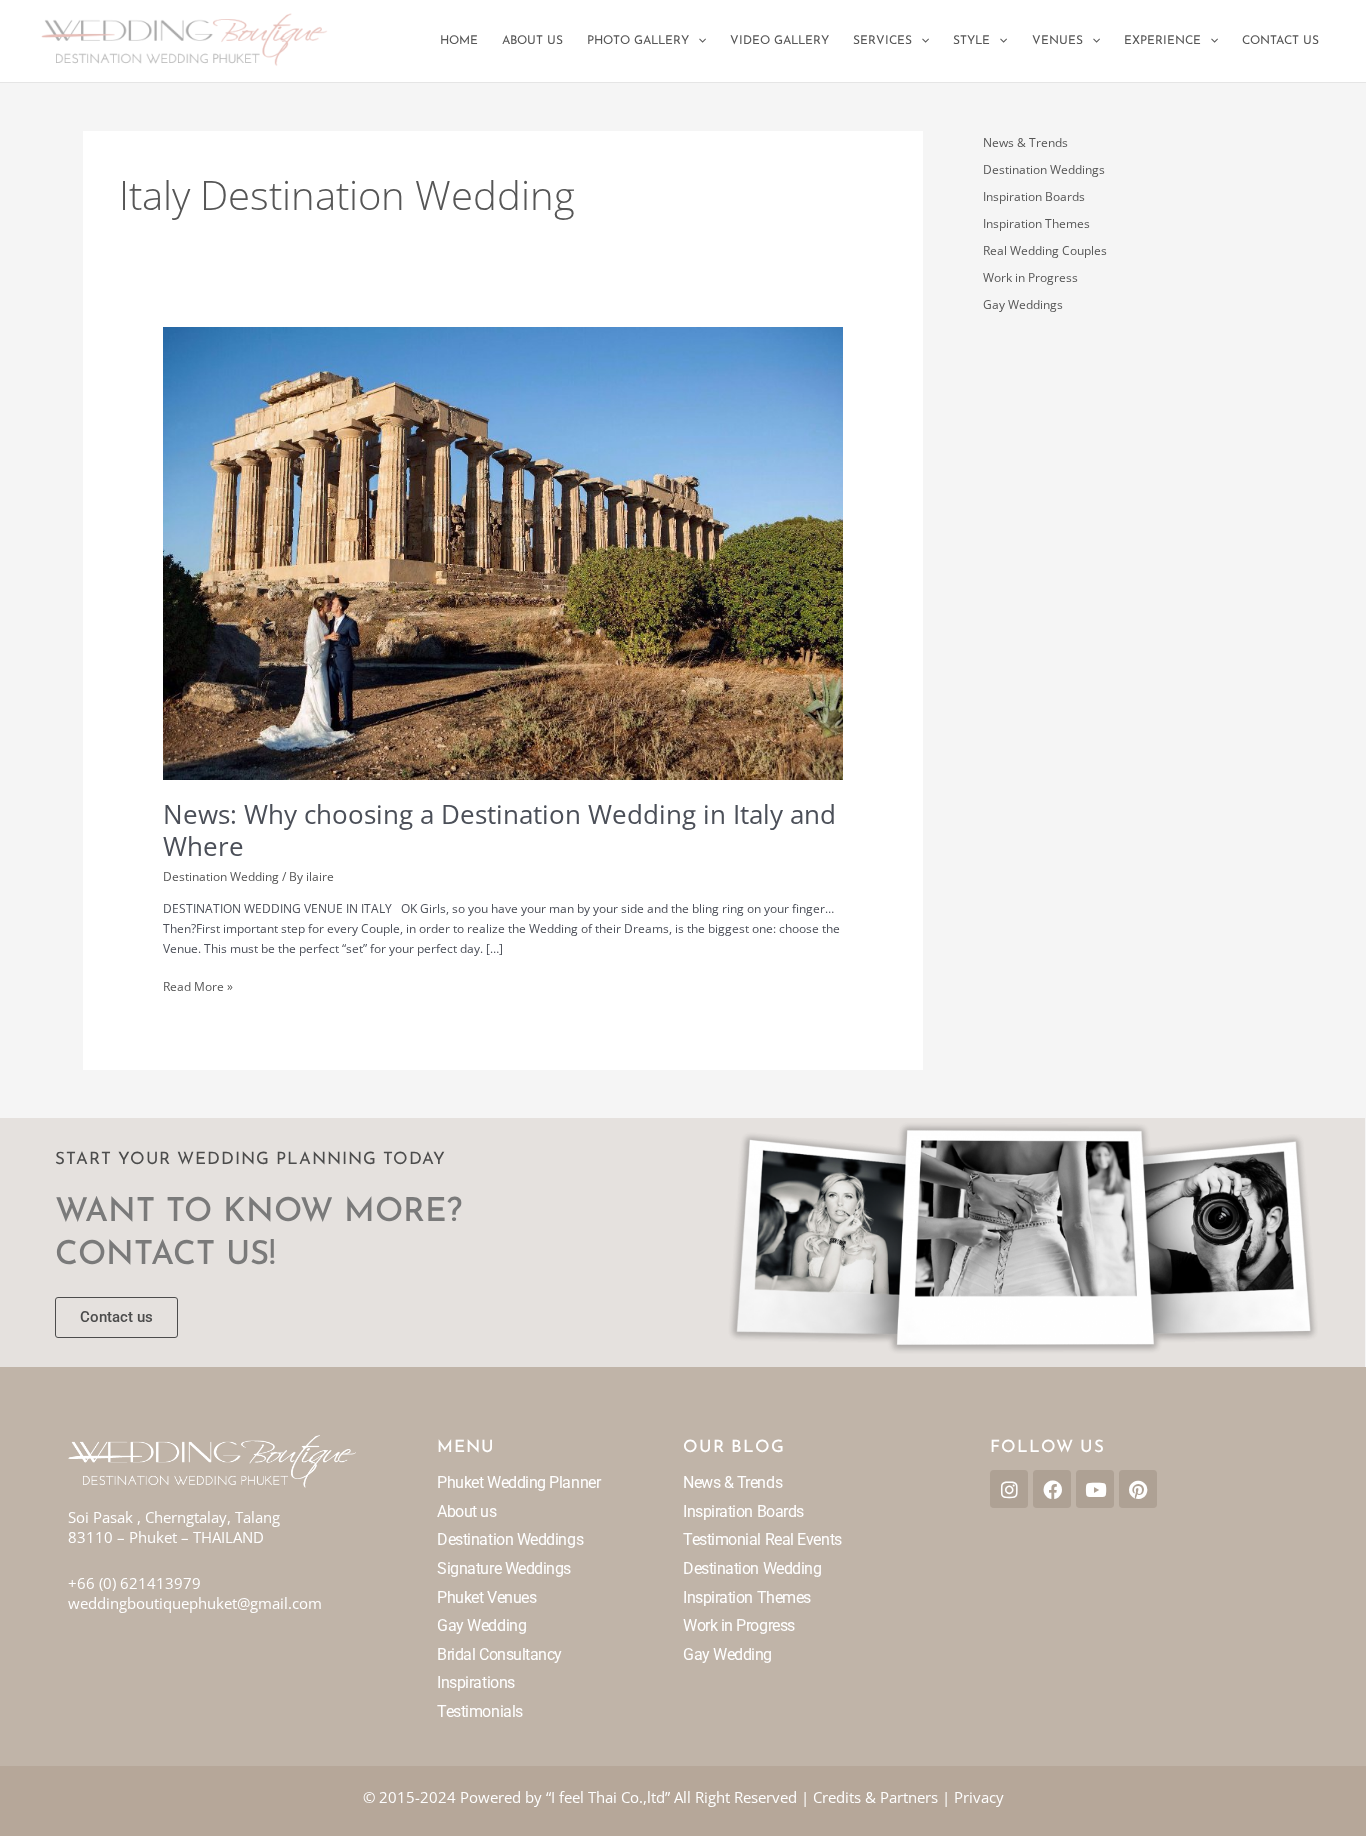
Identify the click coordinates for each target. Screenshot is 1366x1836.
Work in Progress (1030, 277)
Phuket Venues (486, 1597)
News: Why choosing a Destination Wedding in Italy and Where (499, 830)
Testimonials (480, 1711)
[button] (697, 41)
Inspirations (476, 1682)
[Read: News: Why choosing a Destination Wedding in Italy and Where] (503, 552)
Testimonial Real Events (762, 1539)
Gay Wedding (481, 1625)
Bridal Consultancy (499, 1654)
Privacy (979, 1797)
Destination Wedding (221, 876)
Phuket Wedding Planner (518, 1482)
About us (466, 1511)
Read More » (198, 986)
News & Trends (1025, 142)
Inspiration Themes (1036, 223)
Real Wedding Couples (1045, 250)
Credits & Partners (875, 1797)
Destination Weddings (1044, 169)
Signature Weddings (504, 1568)
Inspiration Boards (1034, 196)
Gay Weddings (1023, 304)
